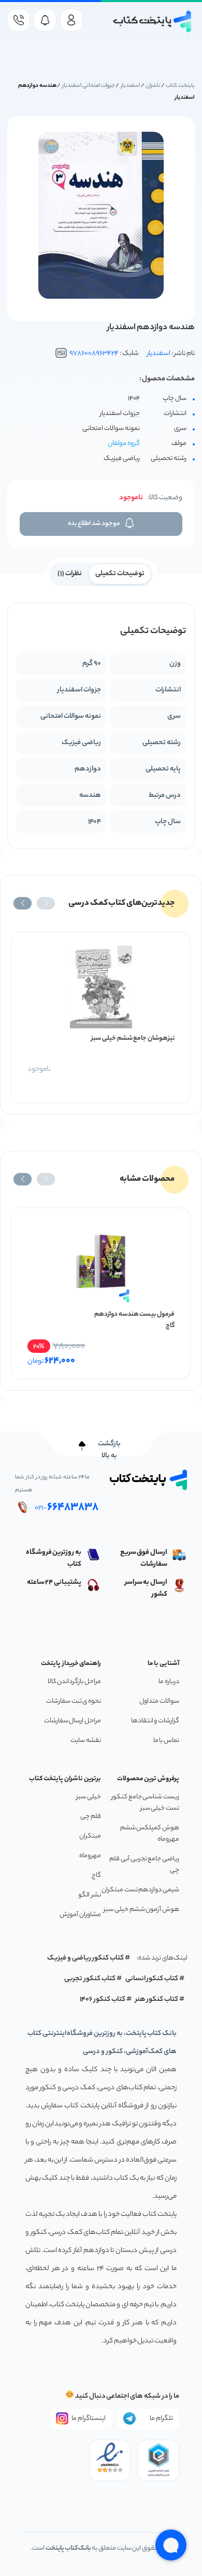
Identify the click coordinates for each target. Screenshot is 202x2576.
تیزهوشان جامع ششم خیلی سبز (133, 1038)
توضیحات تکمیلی (120, 574)
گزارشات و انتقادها (155, 1721)
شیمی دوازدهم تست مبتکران (140, 1890)
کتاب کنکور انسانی (152, 1979)
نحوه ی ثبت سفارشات (74, 1701)
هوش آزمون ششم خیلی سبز (141, 1910)
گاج (96, 1876)
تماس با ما (166, 1741)
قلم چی (91, 1817)
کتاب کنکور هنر (157, 2000)
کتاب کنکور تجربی (90, 1979)
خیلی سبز (89, 1797)
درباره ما (169, 1682)
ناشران (153, 86)
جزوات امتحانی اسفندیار (89, 86)
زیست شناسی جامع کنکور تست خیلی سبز (145, 1803)
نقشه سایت (86, 1741)
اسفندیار (130, 86)
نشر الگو (90, 1895)
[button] (46, 903)
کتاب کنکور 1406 (103, 2000)
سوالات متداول (159, 1701)
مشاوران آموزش (80, 1915)
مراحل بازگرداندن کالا (74, 1682)
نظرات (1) (70, 574)
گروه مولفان (124, 444)
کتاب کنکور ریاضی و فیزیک (85, 1958)
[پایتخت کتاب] (153, 21)
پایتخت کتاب (180, 86)
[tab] (120, 573)
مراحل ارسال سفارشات (73, 1721)
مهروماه (90, 1856)
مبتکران (90, 1836)
